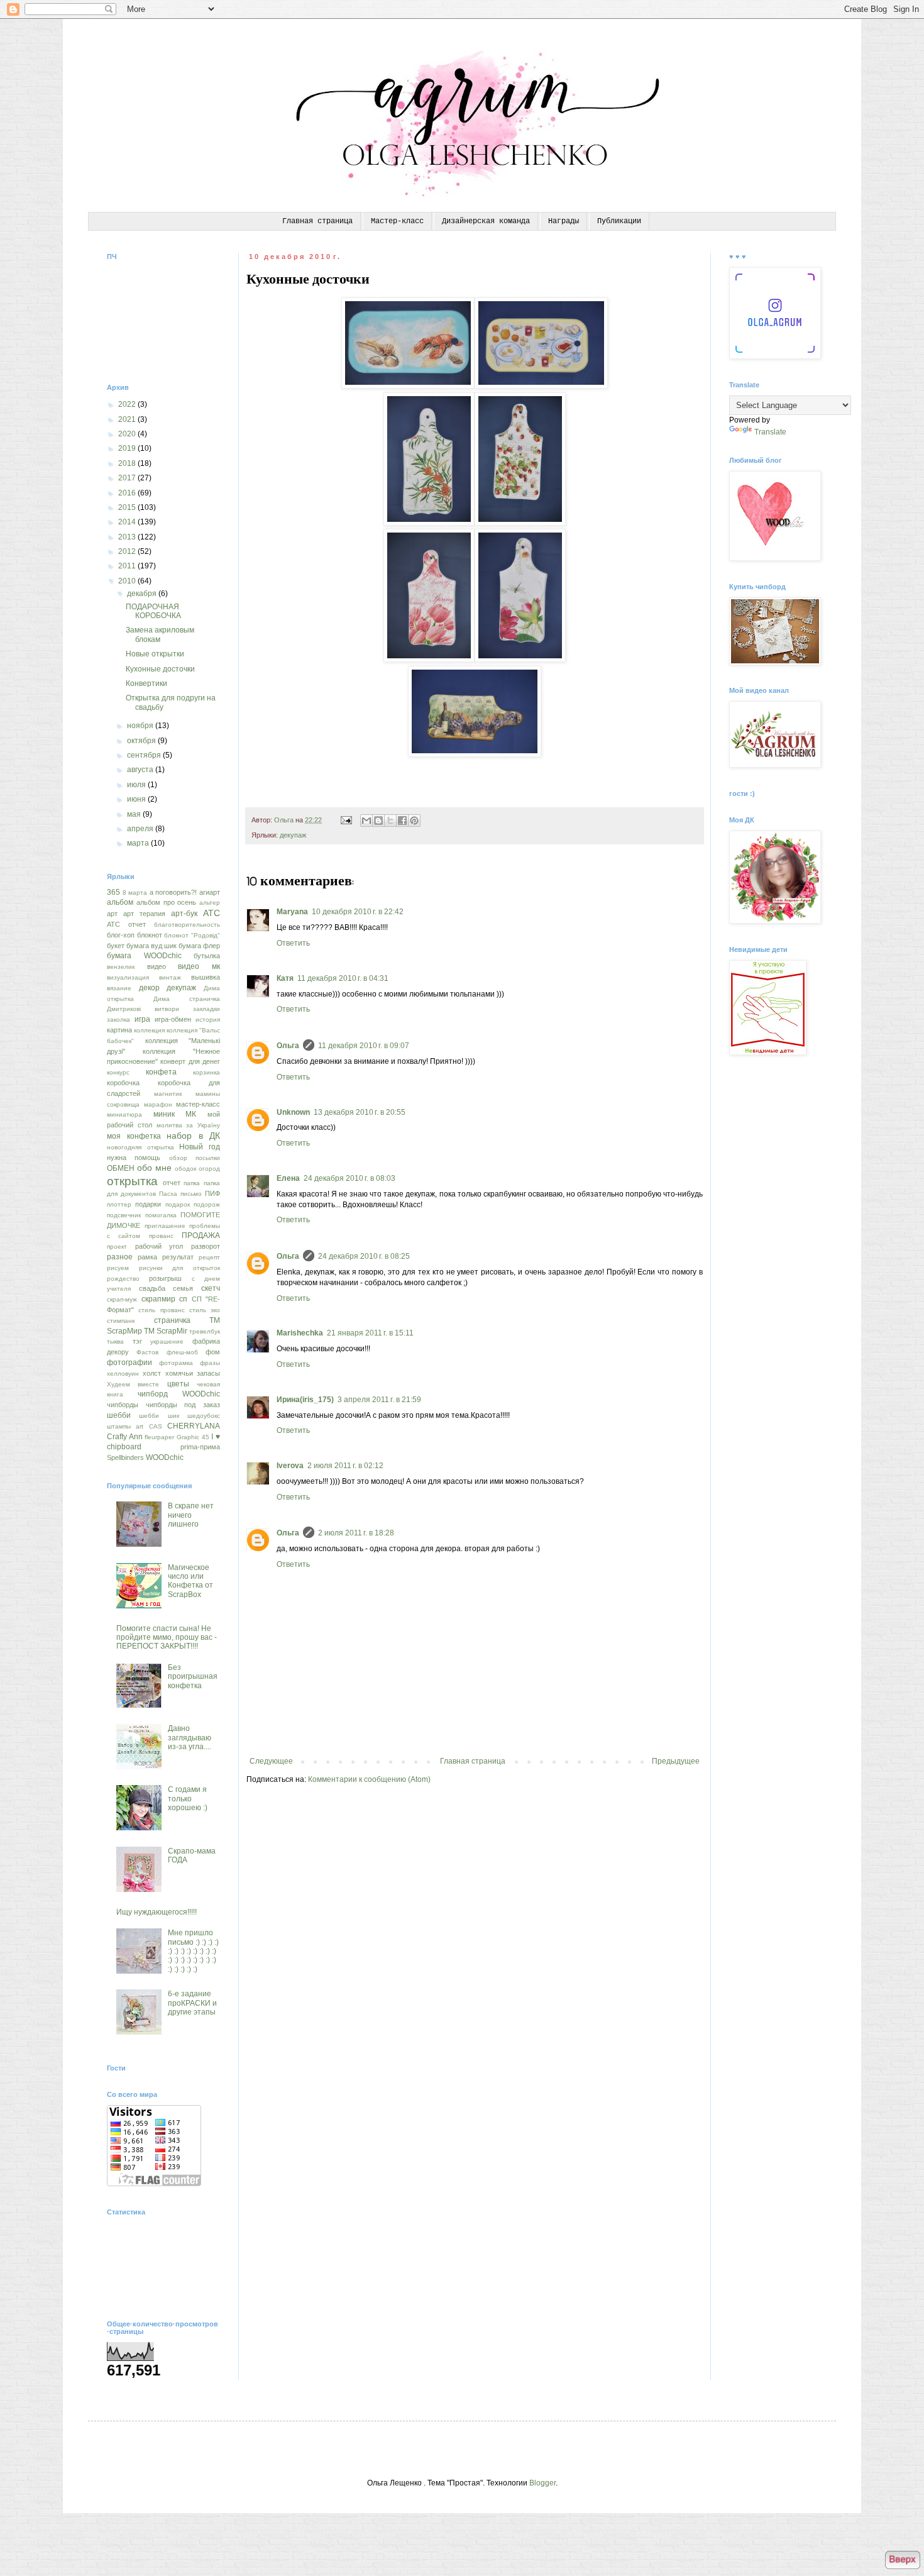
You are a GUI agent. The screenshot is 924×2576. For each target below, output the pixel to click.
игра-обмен (173, 1019)
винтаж (170, 977)
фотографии (129, 1363)
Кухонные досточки (160, 669)
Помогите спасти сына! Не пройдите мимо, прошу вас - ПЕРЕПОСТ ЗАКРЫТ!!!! (167, 1638)
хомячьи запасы (193, 1373)
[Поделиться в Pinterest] (414, 821)
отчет (172, 1183)
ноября (141, 726)
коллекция (149, 1030)
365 (113, 892)
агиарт (210, 892)
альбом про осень (167, 902)
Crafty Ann (125, 1437)
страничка (172, 1320)
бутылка (207, 956)
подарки (148, 1204)
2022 (128, 404)
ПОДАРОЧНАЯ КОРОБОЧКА (153, 611)
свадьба (152, 1288)
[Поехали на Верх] (902, 2561)
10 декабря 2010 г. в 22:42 (358, 912)
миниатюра (124, 1114)
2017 (128, 478)
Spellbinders (125, 1457)
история (208, 1020)
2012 (128, 551)
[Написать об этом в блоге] (378, 821)
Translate (770, 432)
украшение (167, 1341)
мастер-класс (198, 1104)
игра (142, 1019)
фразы (210, 1363)
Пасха (168, 1194)
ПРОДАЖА (201, 1235)
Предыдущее (676, 1761)
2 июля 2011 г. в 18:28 (356, 1533)
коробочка (123, 1083)
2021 (128, 419)
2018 (128, 463)
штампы (119, 1426)
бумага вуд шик (151, 946)
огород (209, 1169)
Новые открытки (155, 654)
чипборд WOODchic (179, 1394)
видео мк (199, 966)
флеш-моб (182, 1352)
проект (117, 1247)
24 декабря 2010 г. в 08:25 (364, 1256)
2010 (128, 581)
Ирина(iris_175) (305, 1400)
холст (152, 1373)
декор (149, 988)
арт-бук (184, 914)
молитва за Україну (189, 1125)
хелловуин (123, 1374)
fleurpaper (159, 1437)
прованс (161, 1236)
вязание (119, 988)
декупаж (293, 835)
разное (120, 1257)
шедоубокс (204, 1416)
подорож (207, 1204)
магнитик (168, 1094)
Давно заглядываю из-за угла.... (190, 1738)
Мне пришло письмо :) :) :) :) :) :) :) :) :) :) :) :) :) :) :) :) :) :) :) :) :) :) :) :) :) (193, 1951)
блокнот (150, 935)
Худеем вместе (133, 1384)
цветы (178, 1384)
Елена (288, 1178)
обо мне (154, 1168)
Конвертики (146, 683)
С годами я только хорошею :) (188, 1799)
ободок (185, 1169)
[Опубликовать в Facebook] (402, 821)
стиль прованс (161, 1310)
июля (137, 785)
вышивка (206, 977)
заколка (118, 1020)
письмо (191, 1194)
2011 (128, 566)
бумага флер (199, 946)
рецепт (209, 1257)
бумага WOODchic (144, 956)
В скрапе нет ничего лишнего (191, 1515)
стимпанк (121, 1321)
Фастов (147, 1352)
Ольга (288, 1046)
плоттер (119, 1204)
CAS (156, 1426)
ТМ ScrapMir (166, 1331)
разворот (206, 1246)
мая (135, 814)
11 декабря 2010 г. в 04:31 (343, 978)
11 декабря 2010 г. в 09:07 (364, 1046)
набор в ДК (193, 1136)
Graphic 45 (193, 1437)
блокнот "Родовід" (192, 935)
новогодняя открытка (140, 1147)
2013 (128, 537)
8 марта (135, 893)
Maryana (292, 912)
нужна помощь (134, 1158)
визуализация (128, 977)
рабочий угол (159, 1246)
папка (192, 1183)
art (140, 1426)
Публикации (619, 221)
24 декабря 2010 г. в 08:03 (349, 1178)
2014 (128, 522)
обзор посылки (195, 1158)
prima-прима (200, 1447)
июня (137, 799)
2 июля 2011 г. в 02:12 (345, 1466)
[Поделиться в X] (390, 821)
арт (112, 914)
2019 (128, 448)
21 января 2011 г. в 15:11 (370, 1333)
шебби (119, 1415)
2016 (128, 493)
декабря (143, 594)
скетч (211, 1288)
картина (119, 1030)
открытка (132, 1181)
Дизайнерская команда (486, 221)
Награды (564, 221)
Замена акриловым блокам (160, 634)
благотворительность (187, 925)
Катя (285, 978)
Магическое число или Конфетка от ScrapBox (190, 1581)
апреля (141, 829)
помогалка (161, 1215)
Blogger (542, 2483)
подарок (178, 1204)
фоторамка (176, 1363)
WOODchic (165, 1457)
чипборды (123, 1405)
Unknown (293, 1112)
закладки (206, 1009)
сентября (145, 755)
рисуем (118, 1268)
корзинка (206, 1072)
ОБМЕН (121, 1168)
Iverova (290, 1466)
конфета (161, 1072)
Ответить (293, 943)
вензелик (121, 967)
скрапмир (158, 1299)
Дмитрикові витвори (143, 1009)
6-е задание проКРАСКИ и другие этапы (192, 2003)
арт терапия (144, 914)
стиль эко (205, 1310)
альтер (210, 903)
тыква (115, 1341)
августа (141, 770)
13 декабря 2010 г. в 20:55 (360, 1112)
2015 (128, 507)
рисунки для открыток (179, 1268)
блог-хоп (121, 935)
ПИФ (212, 1193)
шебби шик (159, 1416)
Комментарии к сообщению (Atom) (369, 1779)
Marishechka (300, 1333)
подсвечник (124, 1215)
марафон (158, 1104)
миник (164, 1114)
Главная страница (317, 221)
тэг (137, 1341)
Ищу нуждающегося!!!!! (157, 1912)
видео (157, 966)
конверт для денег (190, 1061)
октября (142, 741)
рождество (123, 1279)
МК (191, 1114)
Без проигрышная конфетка (193, 1677)
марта (139, 843)
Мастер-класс (397, 221)
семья (183, 1288)
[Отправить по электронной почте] (366, 821)
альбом (120, 902)
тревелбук (205, 1331)
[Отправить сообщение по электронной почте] (346, 820)
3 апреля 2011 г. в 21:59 (379, 1400)
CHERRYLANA (194, 1426)
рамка (147, 1257)
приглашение (165, 1226)
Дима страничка (187, 999)
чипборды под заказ (183, 1405)
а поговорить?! (173, 892)
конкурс (118, 1072)
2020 (128, 434)
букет (116, 946)
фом (213, 1352)
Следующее (271, 1761)
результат (178, 1257)
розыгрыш (165, 1278)
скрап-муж (122, 1299)
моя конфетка (134, 1136)
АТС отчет (126, 924)
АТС (212, 913)
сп (183, 1299)
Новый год (200, 1147)
